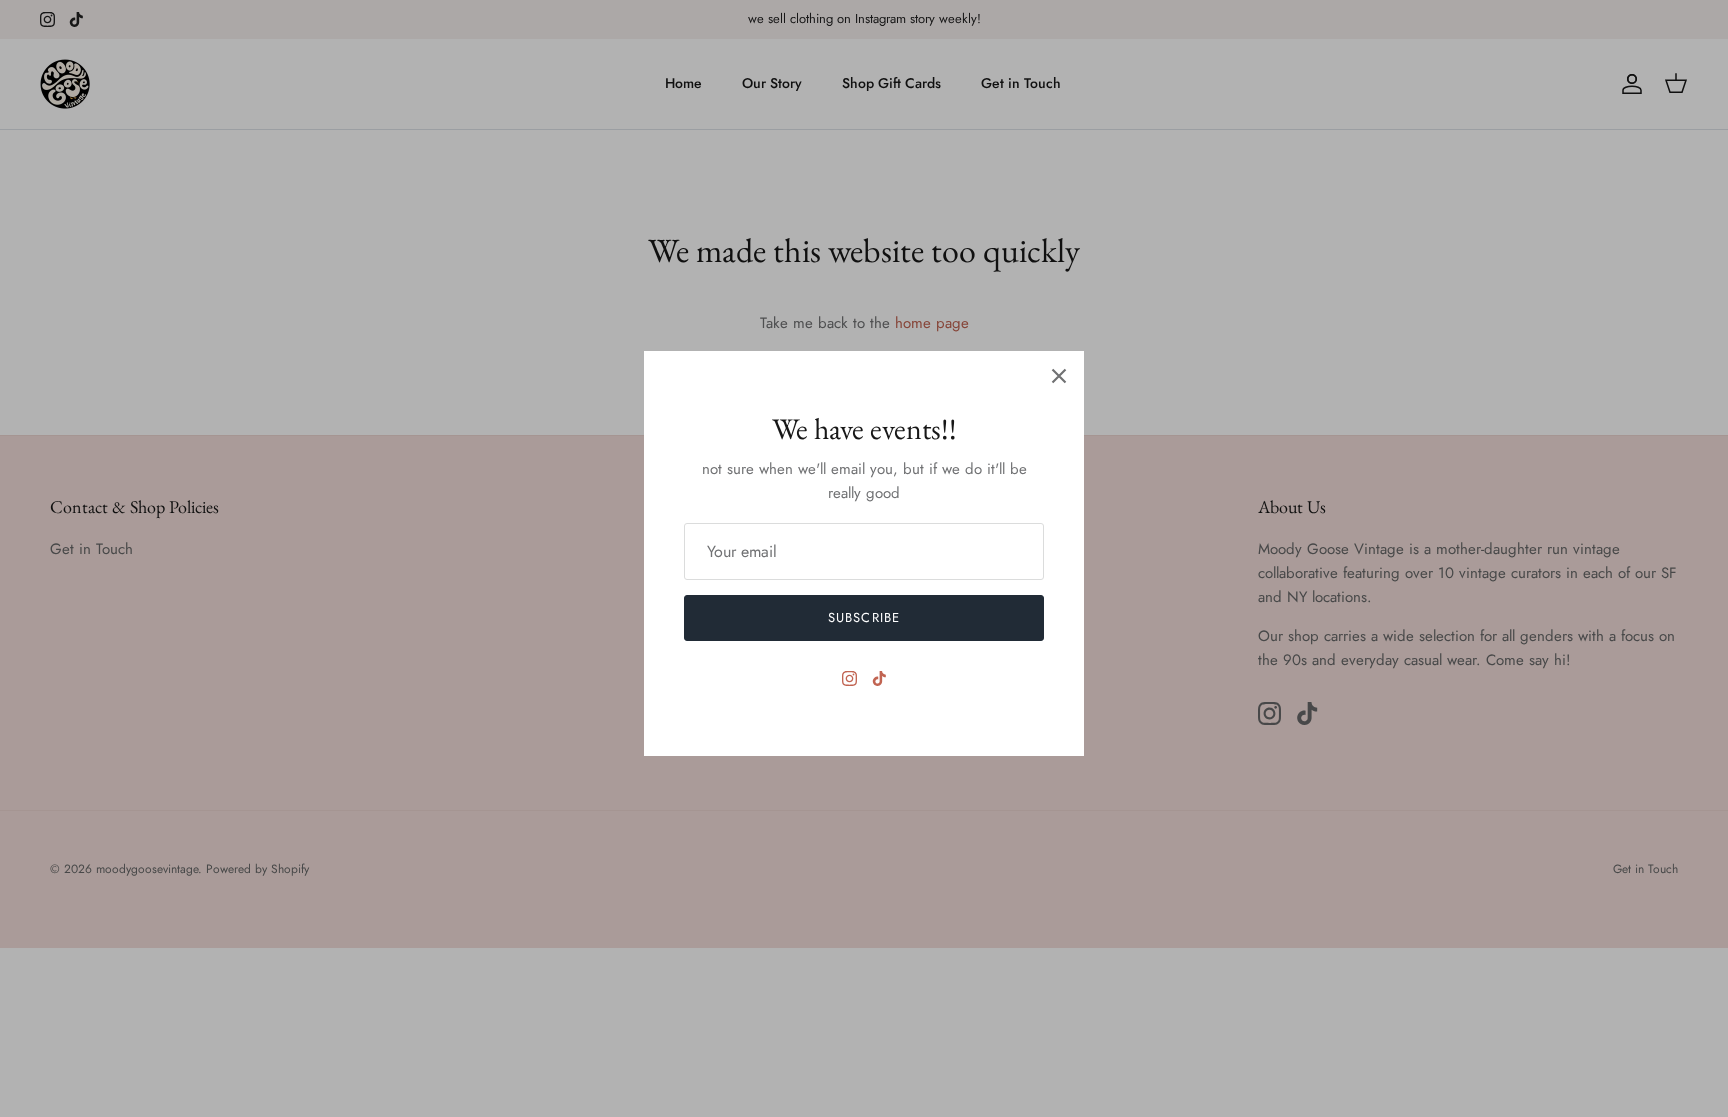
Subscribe (863, 617)
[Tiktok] (879, 678)
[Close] (1059, 376)
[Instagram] (849, 678)
